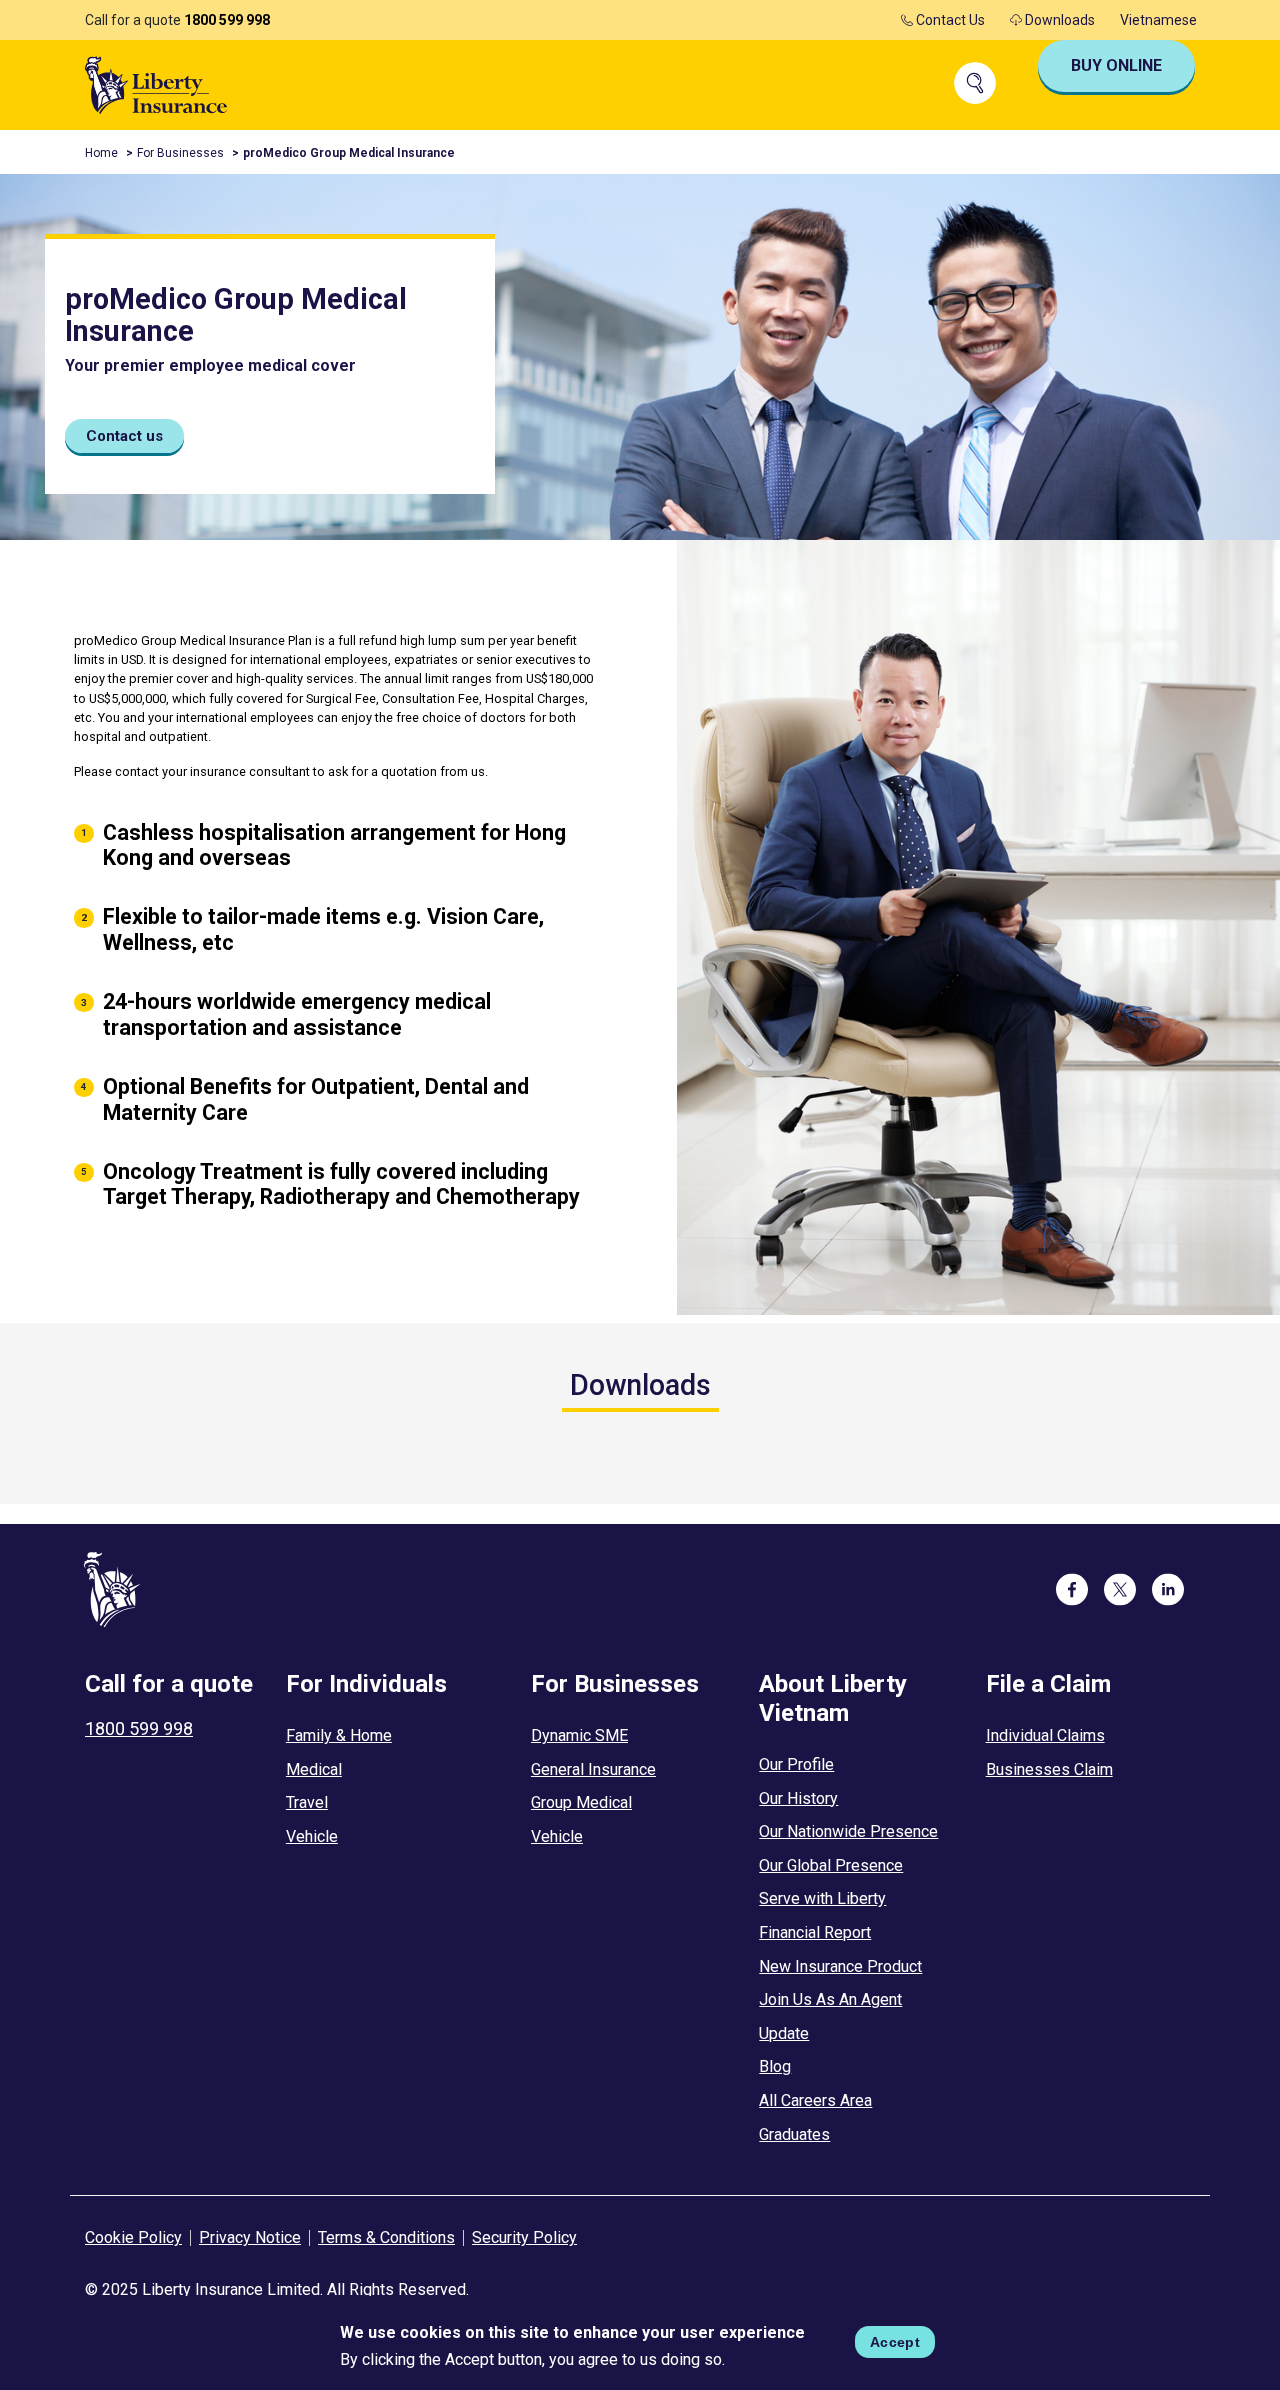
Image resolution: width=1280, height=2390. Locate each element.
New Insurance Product (840, 1966)
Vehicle (312, 1836)
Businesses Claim (1049, 1769)
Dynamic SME (579, 1735)
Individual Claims (1045, 1735)
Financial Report (815, 1932)
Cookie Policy (133, 2237)
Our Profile (796, 1764)
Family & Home (339, 1735)
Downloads (1058, 20)
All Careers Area (815, 2100)
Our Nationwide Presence (848, 1831)
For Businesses (180, 153)
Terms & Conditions (386, 2237)
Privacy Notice (250, 2237)
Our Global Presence (831, 1865)
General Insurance (593, 1769)
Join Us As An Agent (830, 1999)
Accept (895, 2342)
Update (784, 2033)
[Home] (156, 83)
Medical (314, 1769)
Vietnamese (1158, 20)
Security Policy (524, 2237)
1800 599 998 (227, 20)
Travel (307, 1802)
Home (101, 153)
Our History (798, 1798)
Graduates (794, 2134)
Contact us (124, 436)
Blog (775, 2066)
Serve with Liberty (822, 1898)
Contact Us (949, 20)
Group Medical (581, 1802)
